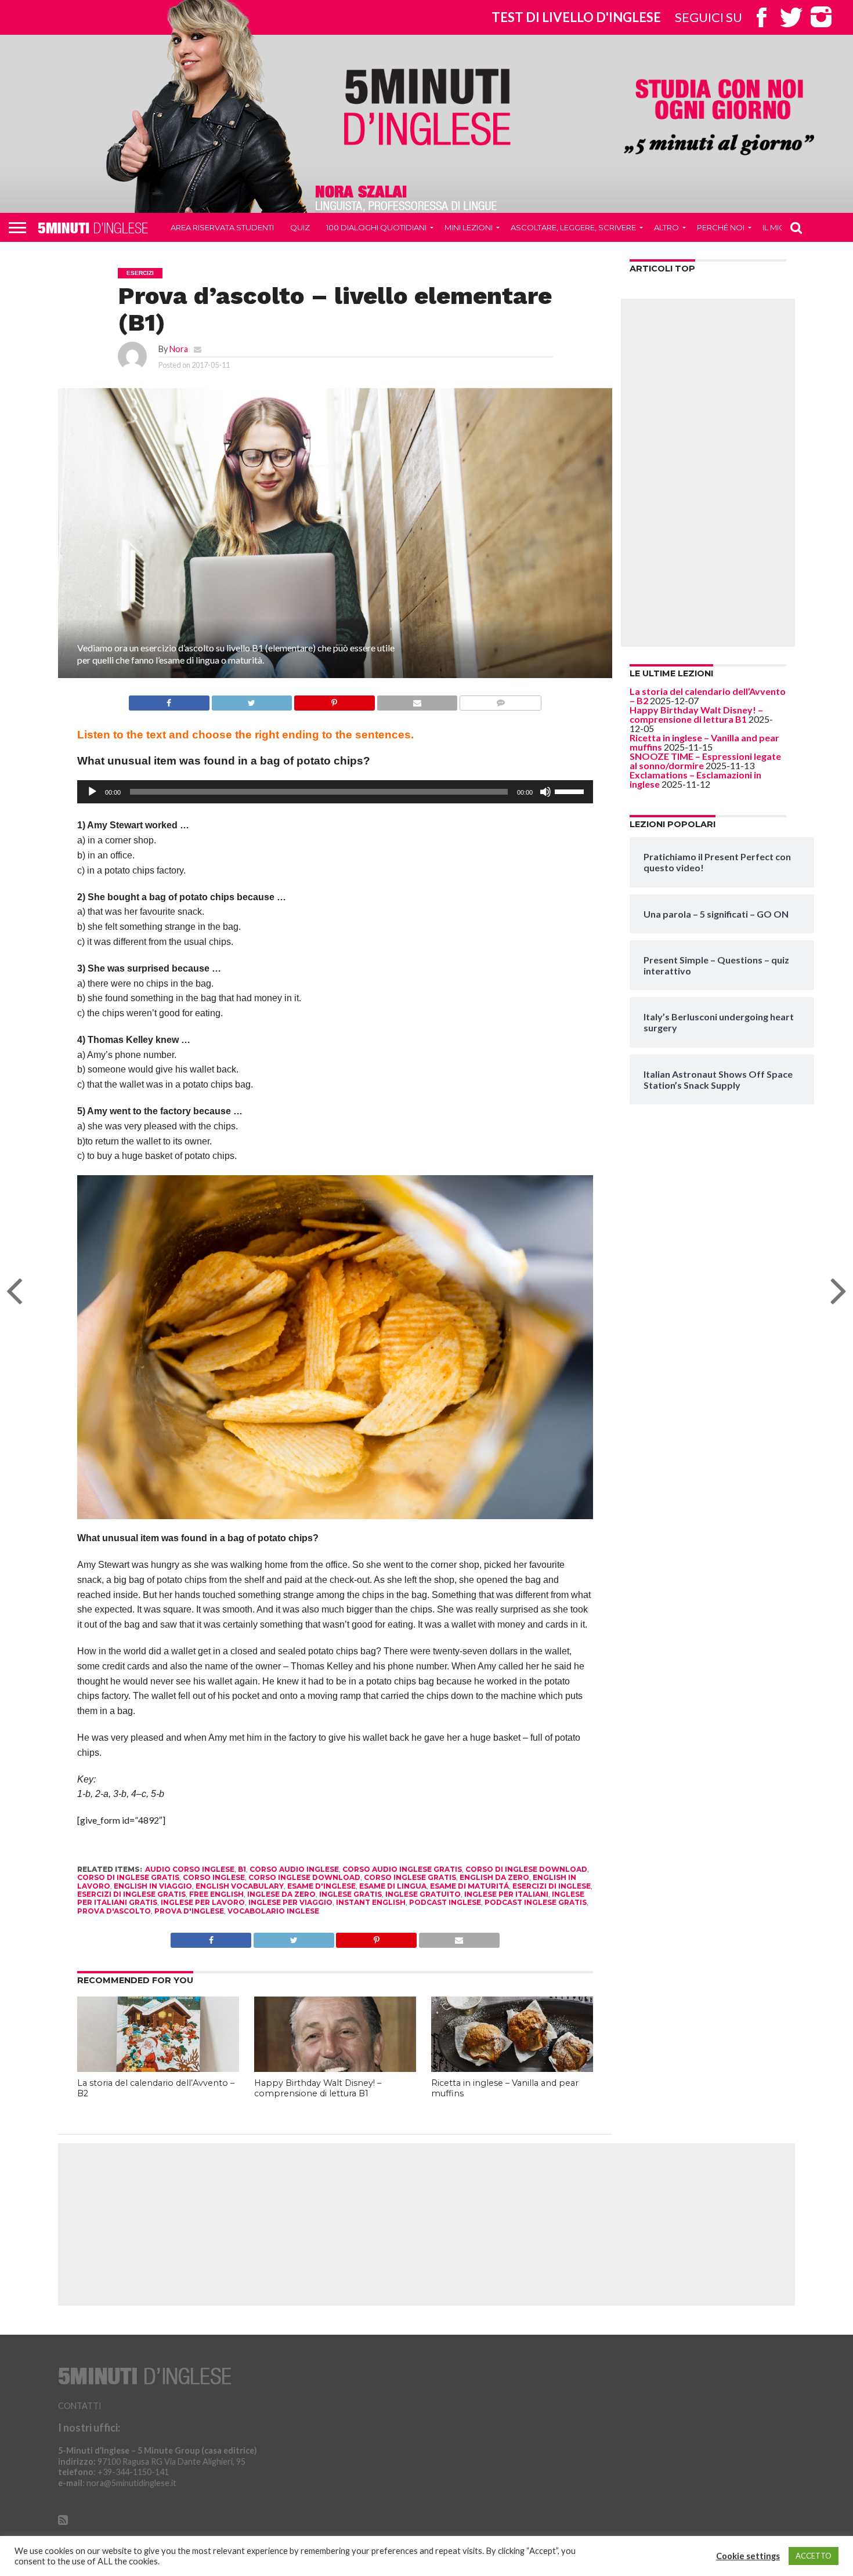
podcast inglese (445, 1902)
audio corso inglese (190, 1869)
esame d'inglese (321, 1886)
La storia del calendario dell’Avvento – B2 (708, 696)
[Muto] (545, 792)
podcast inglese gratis (536, 1902)
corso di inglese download (526, 1869)
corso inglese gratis (410, 1877)
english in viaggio (153, 1886)
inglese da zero (281, 1894)
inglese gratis (350, 1894)
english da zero (494, 1877)
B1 (242, 1869)
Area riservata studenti (222, 227)
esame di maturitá (469, 1886)
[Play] (92, 792)
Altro (666, 227)
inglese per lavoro (203, 1902)
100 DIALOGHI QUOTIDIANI (376, 227)
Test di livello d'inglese (576, 17)
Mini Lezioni (469, 227)
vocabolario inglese (273, 1911)
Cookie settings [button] (748, 2556)
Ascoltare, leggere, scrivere (573, 227)
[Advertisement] (708, 473)
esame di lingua (393, 1886)
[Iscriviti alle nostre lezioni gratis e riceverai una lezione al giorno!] (719, 118)
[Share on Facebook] (169, 700)
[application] (335, 792)
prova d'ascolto (114, 1911)
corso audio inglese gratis (402, 1869)
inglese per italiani (506, 1894)
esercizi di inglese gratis (131, 1894)
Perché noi (721, 227)
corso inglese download (304, 1877)
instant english (371, 1902)
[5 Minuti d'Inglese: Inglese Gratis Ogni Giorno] (428, 106)
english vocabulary (240, 1886)
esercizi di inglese (552, 1886)
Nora (179, 349)
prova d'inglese (189, 1911)
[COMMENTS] (500, 700)
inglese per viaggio (290, 1902)
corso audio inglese (294, 1869)
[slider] (571, 791)
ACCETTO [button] (814, 2556)
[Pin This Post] (334, 700)
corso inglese (214, 1877)
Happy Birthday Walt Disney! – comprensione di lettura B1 (318, 2088)
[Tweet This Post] (252, 700)
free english (216, 1894)
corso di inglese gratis (128, 1877)
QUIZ (300, 227)
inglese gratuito (423, 1894)
